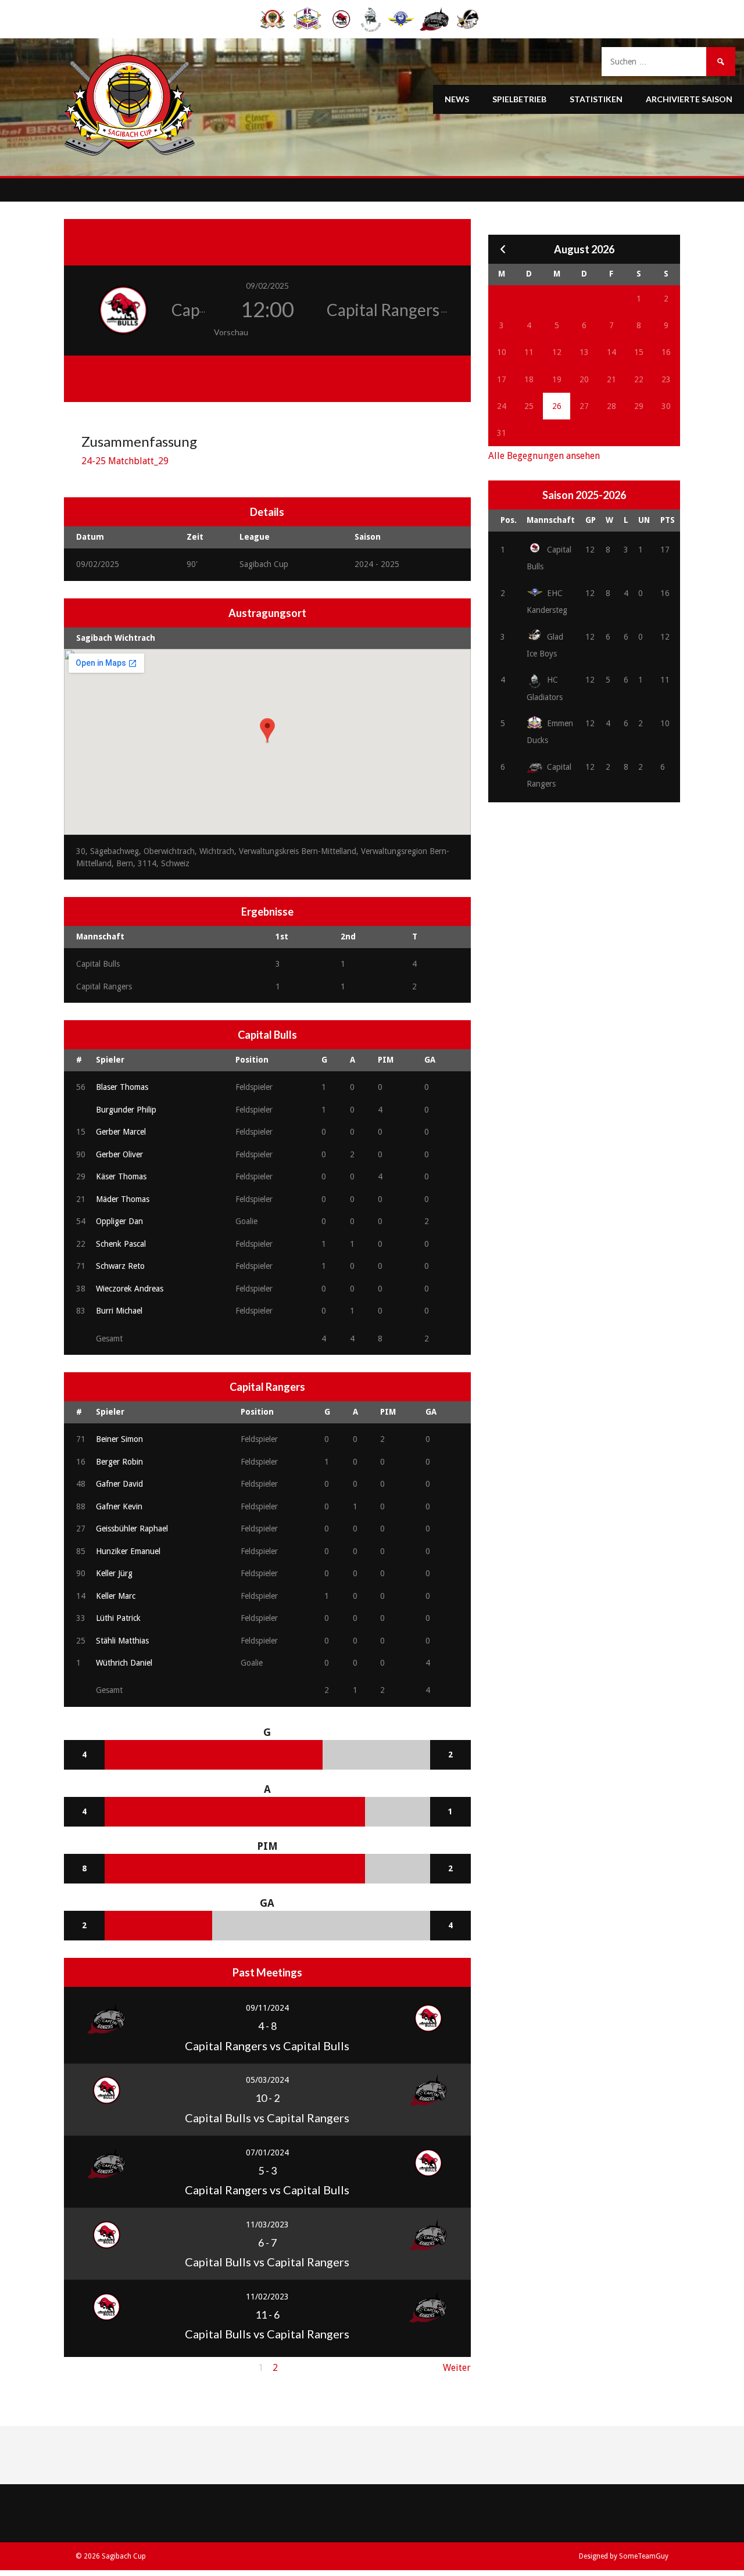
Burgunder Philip (126, 1110)
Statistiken (596, 99)
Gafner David (119, 1484)
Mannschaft (551, 520)
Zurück (79, 2368)
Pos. (509, 520)
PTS (668, 520)
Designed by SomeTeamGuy (624, 2556)
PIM (386, 1060)
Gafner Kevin (119, 1506)
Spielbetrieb (519, 99)
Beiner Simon (119, 1439)
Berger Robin (119, 1462)
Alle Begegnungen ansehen (544, 456)
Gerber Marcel (121, 1132)
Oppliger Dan (119, 1221)
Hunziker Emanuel (128, 1551)
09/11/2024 (267, 2008)
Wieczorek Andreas (130, 1289)
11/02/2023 (267, 2297)
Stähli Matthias (122, 1641)
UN (644, 520)
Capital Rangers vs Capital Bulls (267, 2046)
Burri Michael (119, 1311)
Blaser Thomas (122, 1087)
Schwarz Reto (120, 1266)
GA (430, 1060)
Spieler (110, 1060)
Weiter (457, 2368)
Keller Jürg (114, 1573)
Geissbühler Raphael (132, 1529)
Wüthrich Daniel (124, 1663)
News (457, 99)
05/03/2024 (267, 2080)
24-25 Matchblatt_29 (125, 461)
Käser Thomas (121, 1176)
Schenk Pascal (121, 1244)
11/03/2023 (267, 2225)
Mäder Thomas (123, 1199)
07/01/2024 (267, 2152)
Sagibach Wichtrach (116, 638)
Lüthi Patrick (118, 1618)
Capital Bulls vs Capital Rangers (267, 2118)
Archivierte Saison (689, 99)
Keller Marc (116, 1596)
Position (252, 1060)
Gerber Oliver (119, 1154)
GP (591, 520)
